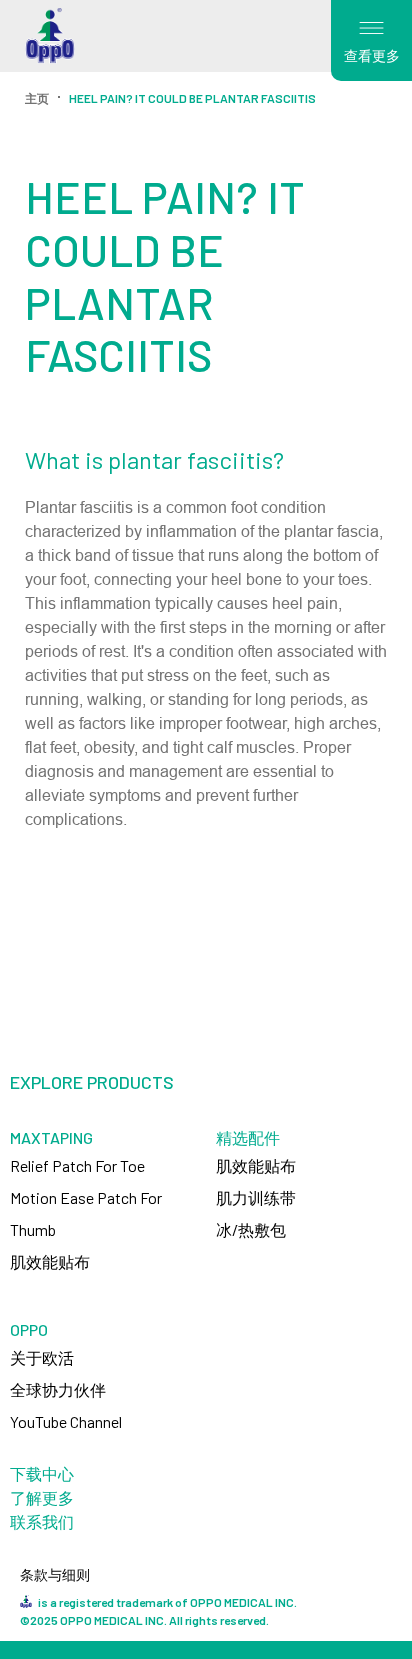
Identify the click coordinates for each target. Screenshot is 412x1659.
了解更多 (42, 1497)
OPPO (29, 1329)
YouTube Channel (66, 1421)
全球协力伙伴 (58, 1389)
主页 (37, 98)
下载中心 (42, 1473)
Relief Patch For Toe (77, 1165)
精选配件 (248, 1137)
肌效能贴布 (50, 1261)
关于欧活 (42, 1357)
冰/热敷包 (251, 1229)
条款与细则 (55, 1574)
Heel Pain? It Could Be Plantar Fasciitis (192, 98)
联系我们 (42, 1521)
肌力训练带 (256, 1197)
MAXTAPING (51, 1137)
